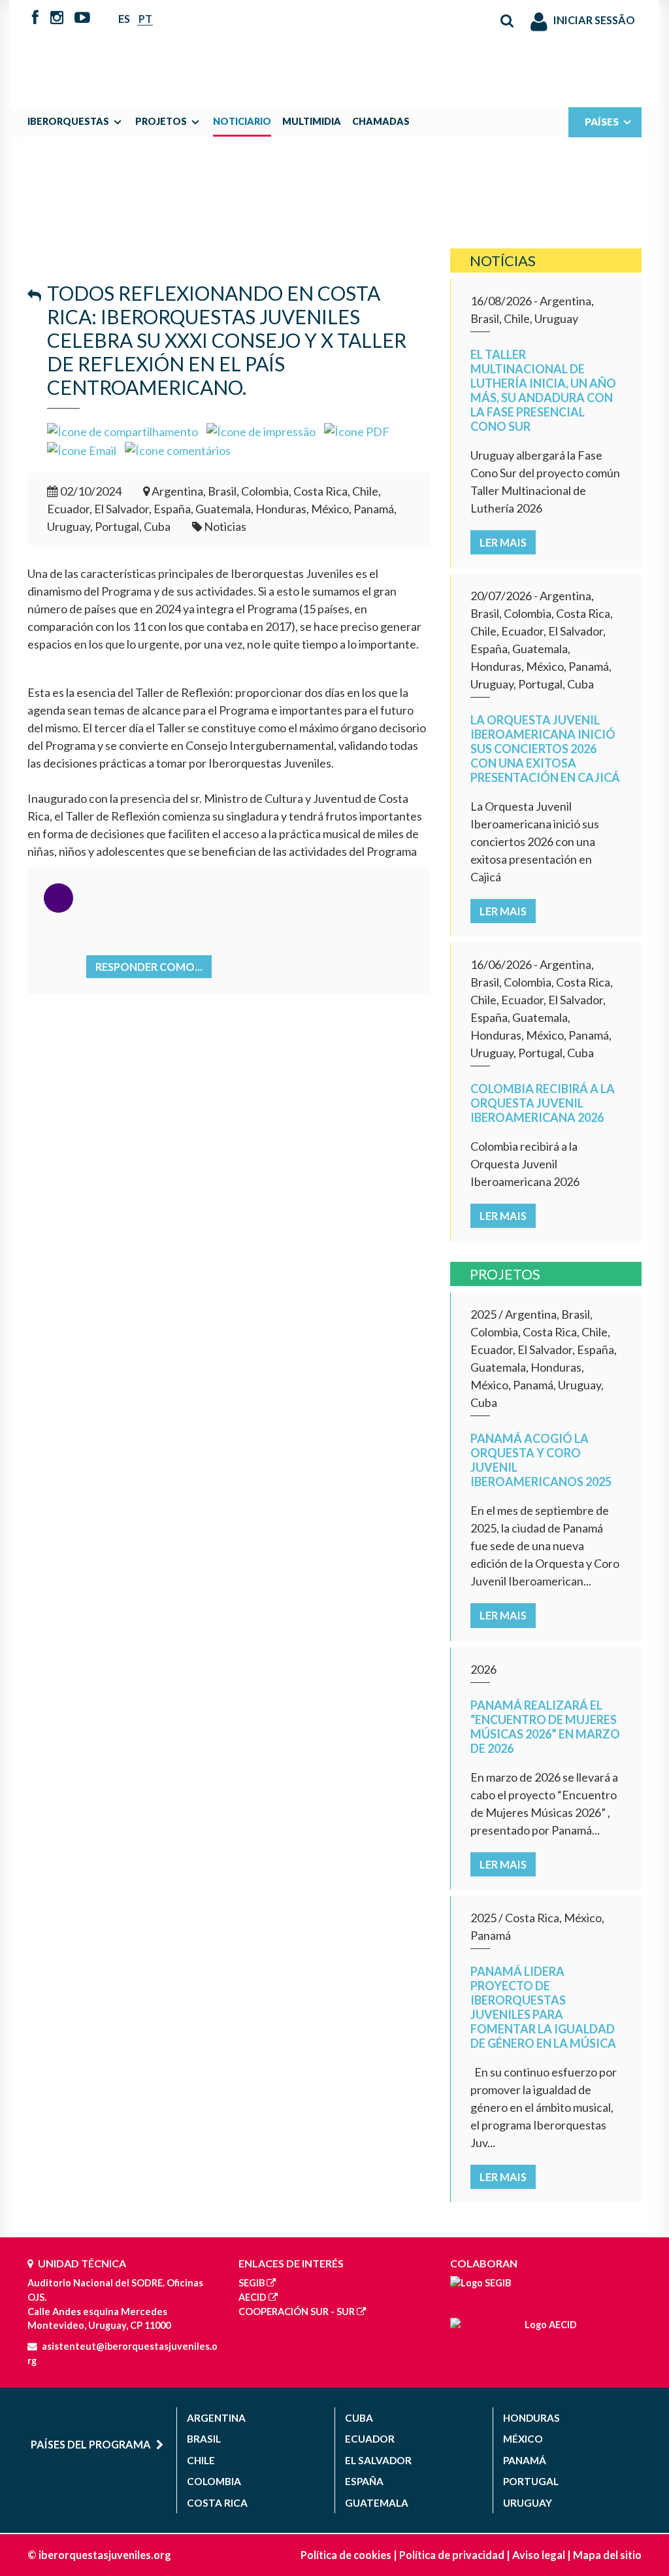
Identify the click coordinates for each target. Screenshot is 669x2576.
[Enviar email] (82, 449)
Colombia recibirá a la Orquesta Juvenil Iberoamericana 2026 (543, 1103)
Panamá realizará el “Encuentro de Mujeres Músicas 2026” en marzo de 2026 (545, 1727)
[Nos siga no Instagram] (57, 18)
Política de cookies (346, 2555)
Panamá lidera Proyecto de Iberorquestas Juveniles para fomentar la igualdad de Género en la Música (543, 2007)
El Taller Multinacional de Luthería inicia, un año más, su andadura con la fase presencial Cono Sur (543, 390)
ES (124, 19)
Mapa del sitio (607, 2555)
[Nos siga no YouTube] (82, 18)
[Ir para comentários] (178, 449)
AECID (253, 2297)
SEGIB (252, 2283)
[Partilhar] (122, 430)
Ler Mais (503, 542)
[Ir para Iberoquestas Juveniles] (334, 47)
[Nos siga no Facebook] (35, 18)
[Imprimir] (261, 430)
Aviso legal (539, 2555)
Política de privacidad (452, 2555)
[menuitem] (78, 122)
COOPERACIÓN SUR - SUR (297, 2312)
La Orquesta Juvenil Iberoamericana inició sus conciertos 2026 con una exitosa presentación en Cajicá (545, 749)
